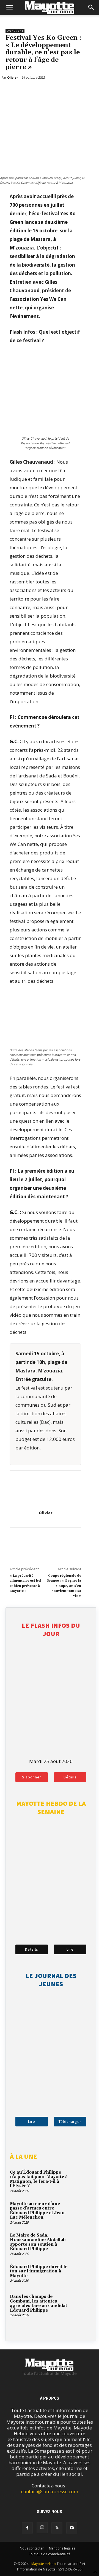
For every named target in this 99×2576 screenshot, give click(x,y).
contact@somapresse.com (50, 2491)
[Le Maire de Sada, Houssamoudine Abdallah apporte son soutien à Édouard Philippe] (81, 2243)
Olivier (46, 1513)
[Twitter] (24, 92)
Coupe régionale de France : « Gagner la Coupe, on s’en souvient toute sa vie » (64, 1586)
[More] (37, 92)
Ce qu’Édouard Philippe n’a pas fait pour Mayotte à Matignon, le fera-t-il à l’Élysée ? (39, 2179)
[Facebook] (11, 92)
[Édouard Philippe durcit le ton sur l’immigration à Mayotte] (81, 2274)
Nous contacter (32, 2548)
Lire (70, 1949)
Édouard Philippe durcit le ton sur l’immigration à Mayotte (39, 2271)
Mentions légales (62, 2548)
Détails (70, 1777)
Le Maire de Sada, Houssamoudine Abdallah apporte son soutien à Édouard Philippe (38, 2242)
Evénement (15, 31)
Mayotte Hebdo (44, 2564)
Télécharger (70, 2121)
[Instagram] (42, 2528)
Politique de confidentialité (50, 2554)
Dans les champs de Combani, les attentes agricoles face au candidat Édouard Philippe (38, 2303)
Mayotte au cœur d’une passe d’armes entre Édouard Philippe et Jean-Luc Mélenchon (38, 2211)
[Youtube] (72, 2528)
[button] (9, 7)
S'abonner (32, 1777)
